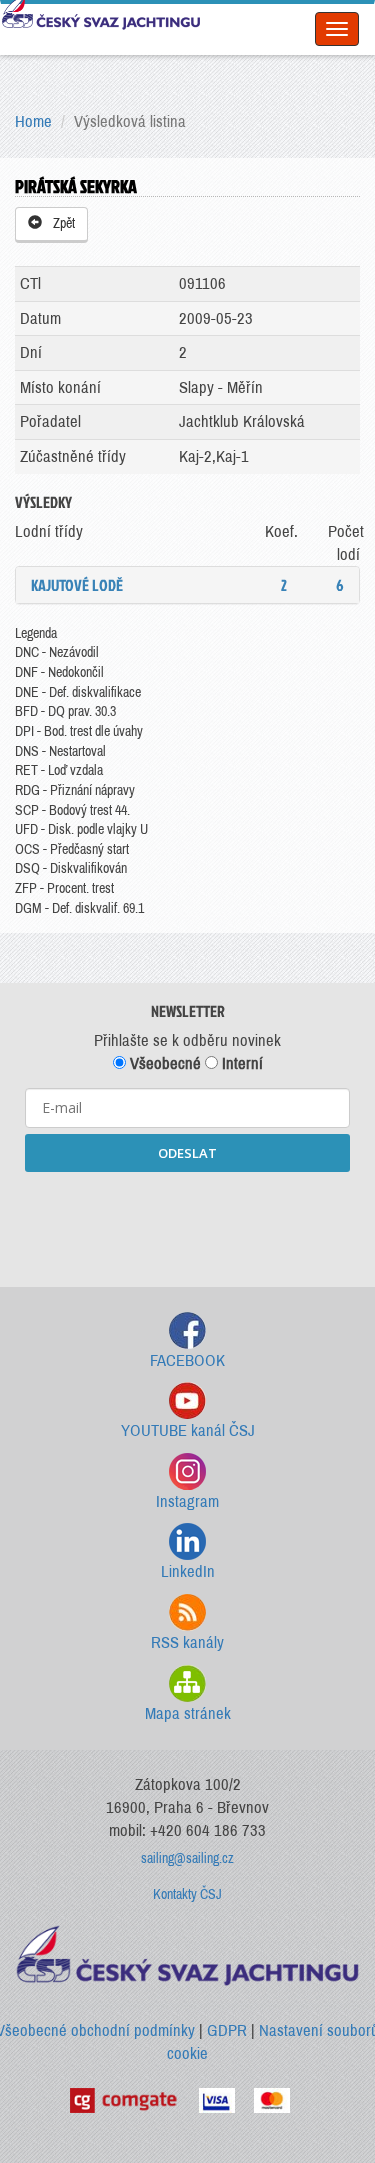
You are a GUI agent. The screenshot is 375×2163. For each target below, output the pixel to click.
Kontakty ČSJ (187, 1894)
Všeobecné (163, 1063)
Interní (240, 1063)
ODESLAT (187, 1153)
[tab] (187, 585)
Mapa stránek (188, 1713)
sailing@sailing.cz (187, 1858)
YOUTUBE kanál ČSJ (188, 1430)
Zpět (61, 223)
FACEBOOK (187, 1360)
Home (33, 121)
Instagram (187, 1501)
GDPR (227, 2030)
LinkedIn (188, 1571)
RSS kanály (187, 1642)
